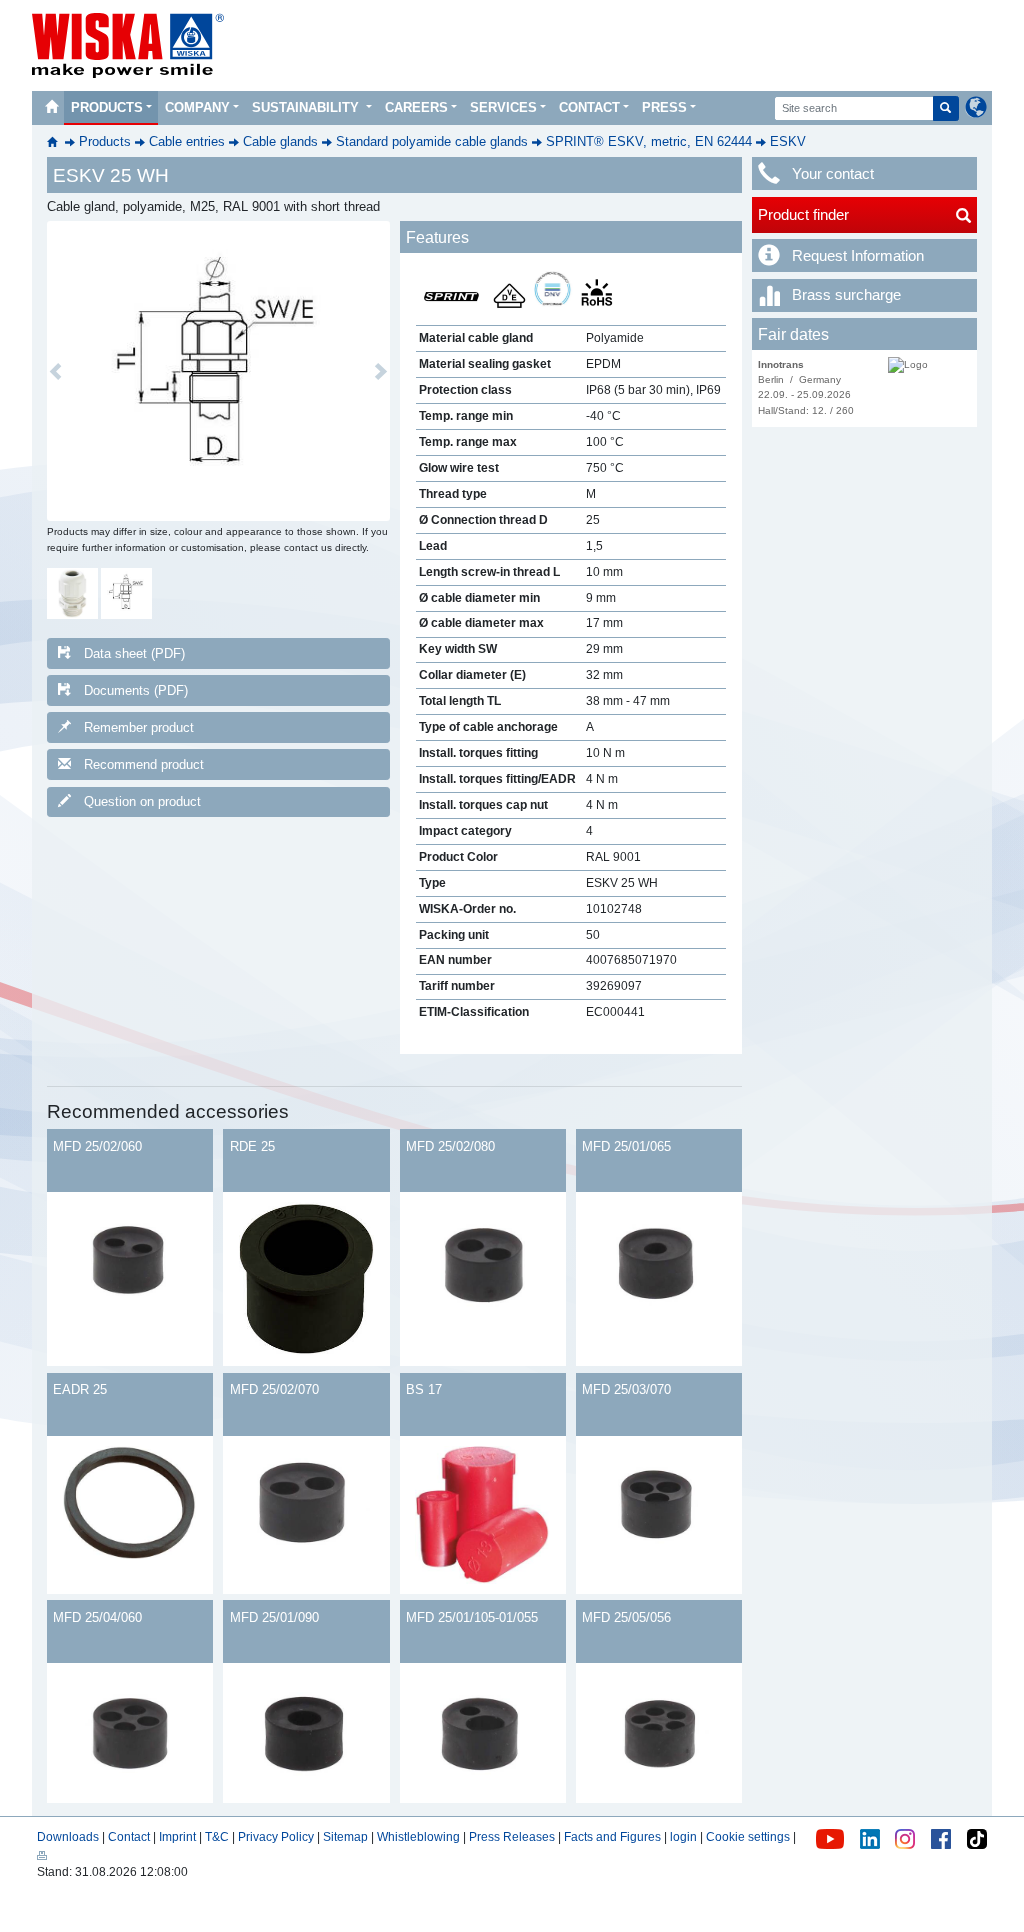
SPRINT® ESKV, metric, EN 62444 (649, 141)
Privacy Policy (276, 1837)
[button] (55, 371)
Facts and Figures (612, 1837)
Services (503, 107)
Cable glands (280, 141)
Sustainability (307, 107)
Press (664, 107)
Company (197, 107)
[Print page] (42, 1855)
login (683, 1837)
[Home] (51, 108)
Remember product (139, 727)
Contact (589, 107)
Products (107, 107)
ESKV (788, 141)
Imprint (177, 1837)
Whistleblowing (420, 1837)
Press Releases (512, 1837)
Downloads (68, 1837)
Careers (416, 107)
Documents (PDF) (136, 690)
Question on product (142, 801)
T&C (217, 1837)
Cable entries (187, 141)
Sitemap (345, 1837)
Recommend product (144, 764)
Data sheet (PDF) (134, 653)
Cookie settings (748, 1837)
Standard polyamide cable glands (432, 141)
